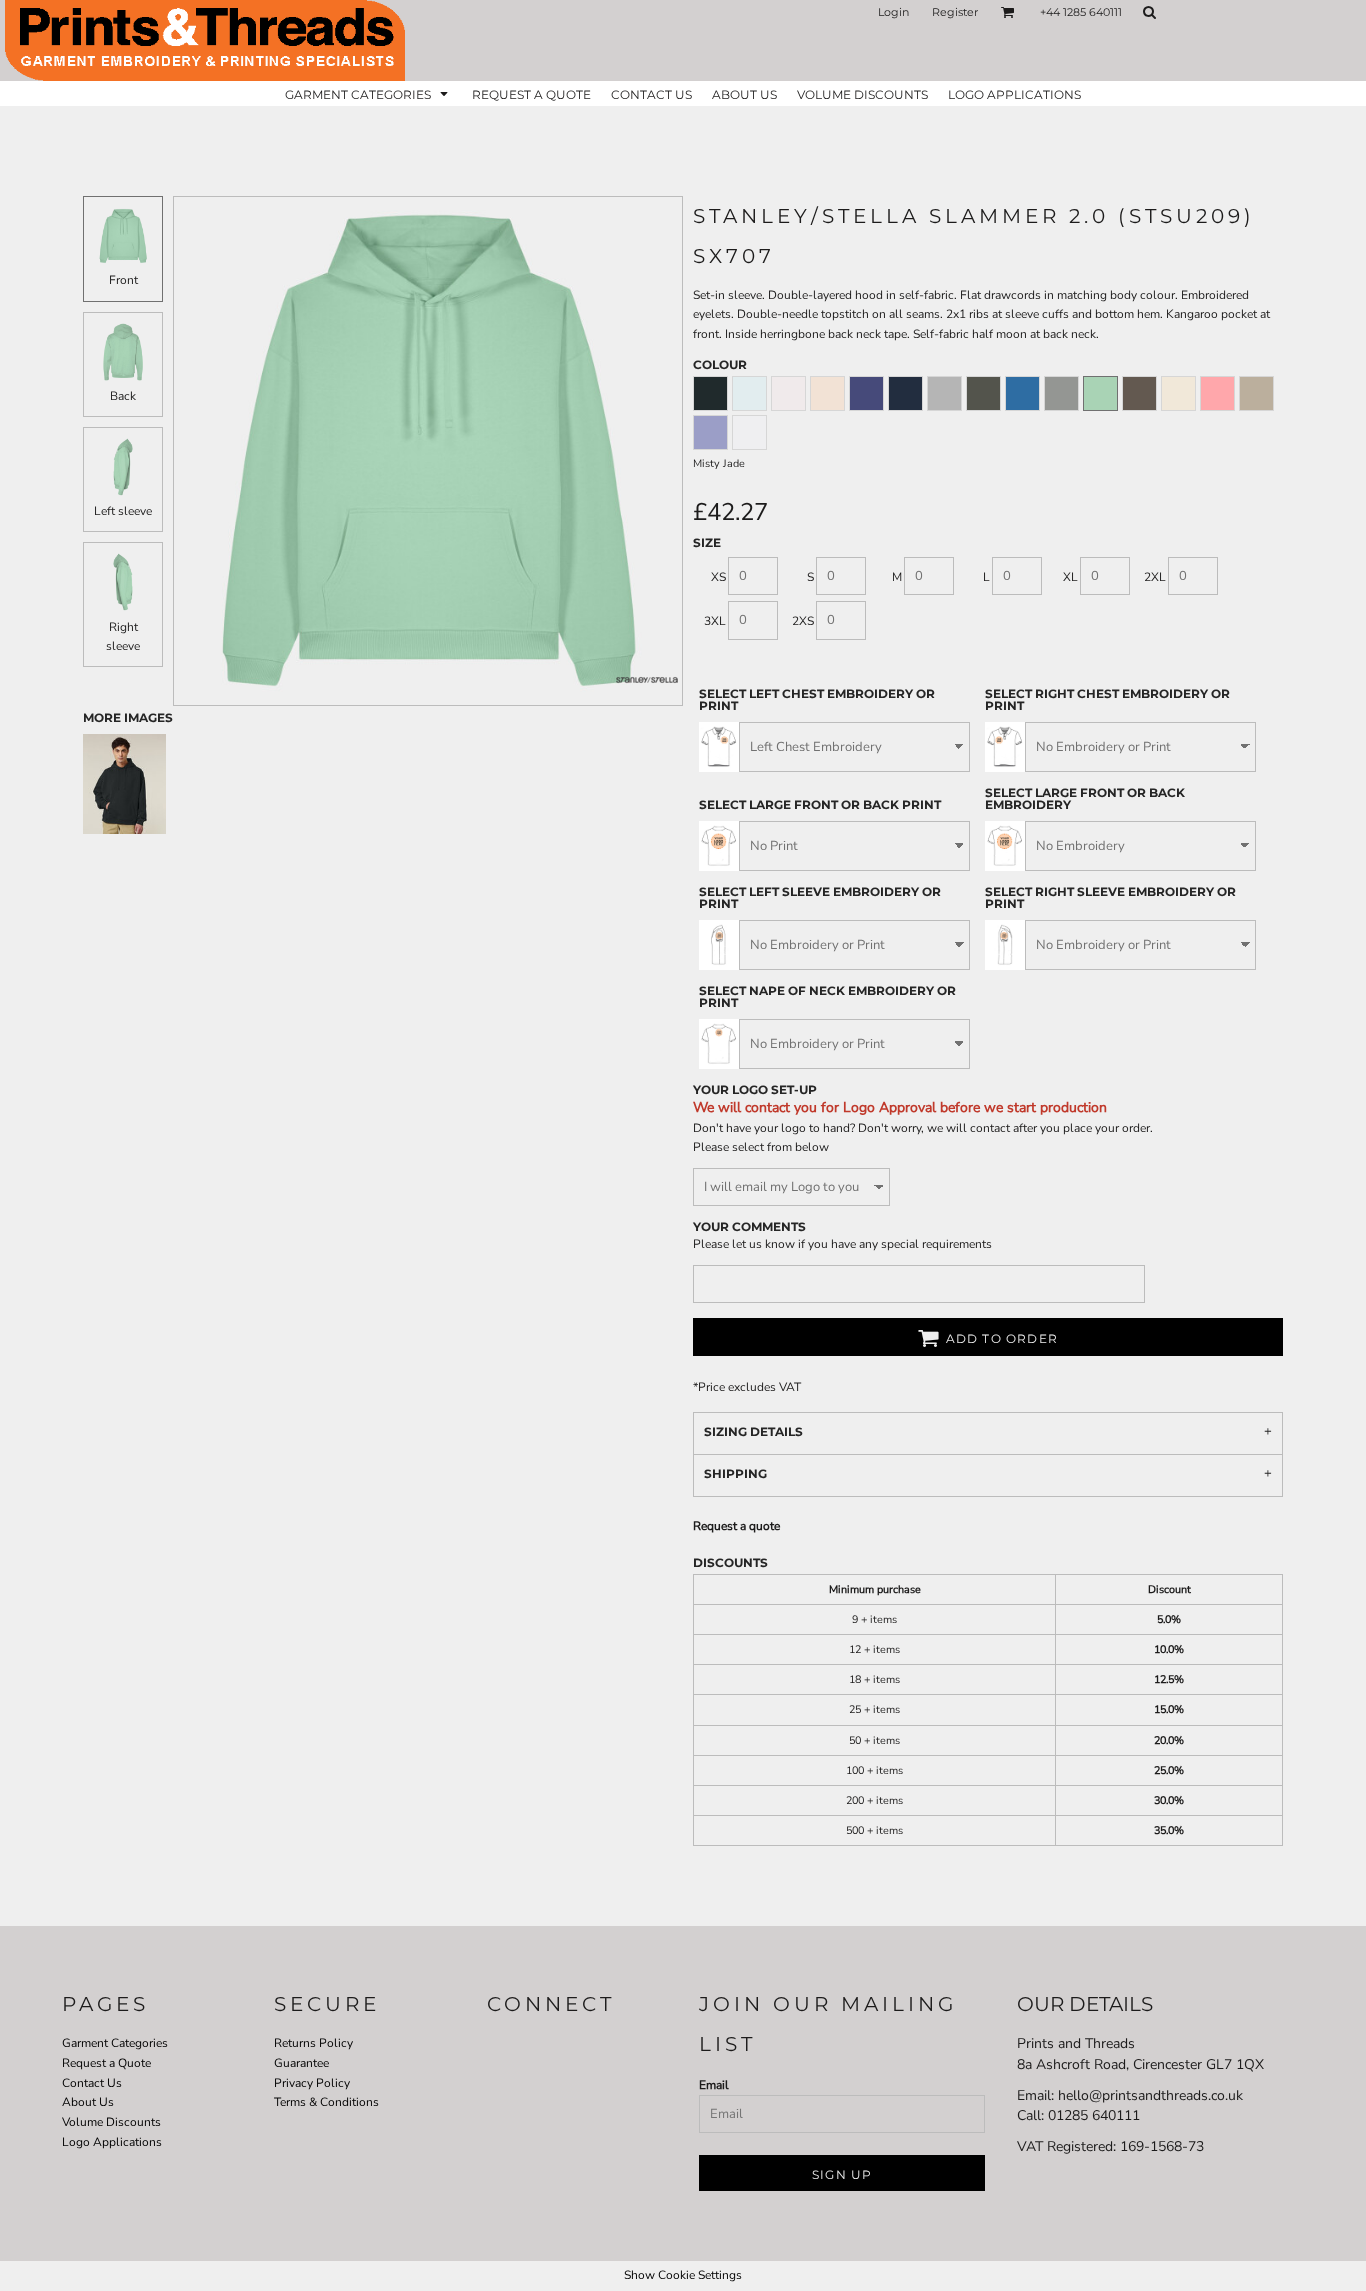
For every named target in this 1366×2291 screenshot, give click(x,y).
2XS (803, 621)
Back (123, 396)
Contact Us (92, 2083)
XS (718, 577)
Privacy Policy (312, 2083)
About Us (88, 2102)
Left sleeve (123, 511)
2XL (1155, 577)
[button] (1008, 12)
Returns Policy (313, 2043)
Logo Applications (112, 2142)
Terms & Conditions (326, 2102)
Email (714, 2085)
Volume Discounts (111, 2122)
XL (1070, 577)
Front (123, 280)
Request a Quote (106, 2063)
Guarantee (301, 2063)
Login (893, 12)
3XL (715, 621)
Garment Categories (115, 2043)
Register (955, 12)
